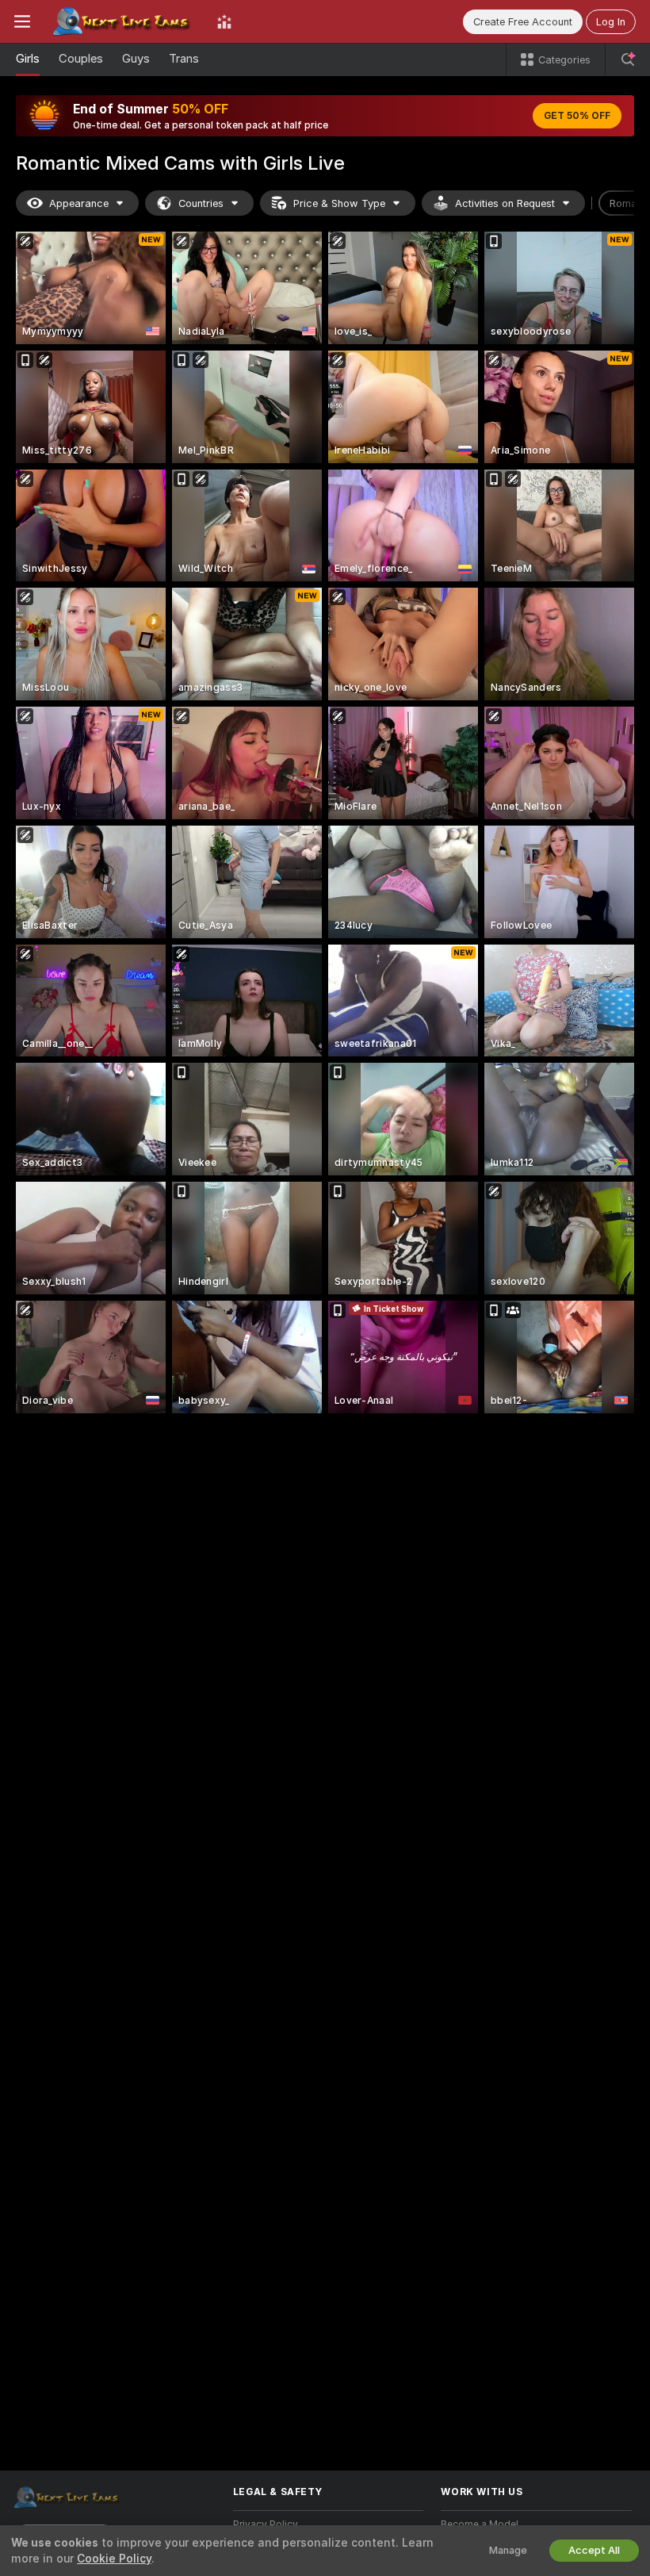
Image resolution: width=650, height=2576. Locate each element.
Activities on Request (505, 203)
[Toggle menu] (22, 21)
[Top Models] (224, 21)
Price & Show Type (339, 203)
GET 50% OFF (577, 116)
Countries (201, 203)
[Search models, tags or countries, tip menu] (628, 59)
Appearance (79, 203)
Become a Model (480, 2524)
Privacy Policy (266, 2524)
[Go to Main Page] (124, 21)
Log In (611, 22)
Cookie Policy (114, 2559)
